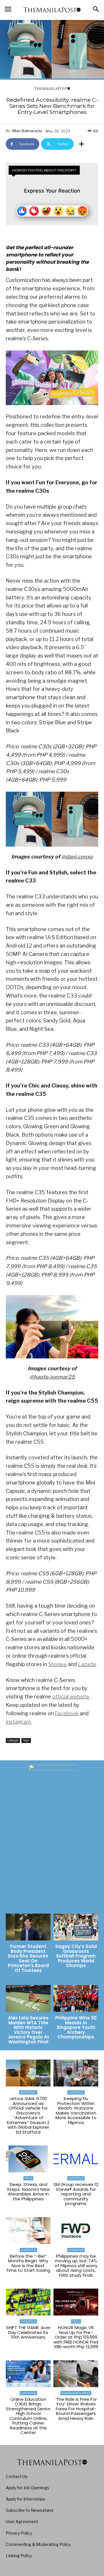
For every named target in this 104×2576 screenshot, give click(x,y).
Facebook (67, 1713)
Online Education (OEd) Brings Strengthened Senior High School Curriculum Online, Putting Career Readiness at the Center (28, 2416)
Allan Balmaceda (27, 131)
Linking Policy (19, 2556)
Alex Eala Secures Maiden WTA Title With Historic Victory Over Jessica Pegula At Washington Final (28, 2030)
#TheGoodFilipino (76, 2393)
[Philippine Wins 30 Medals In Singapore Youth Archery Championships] (76, 1998)
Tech (26, 1740)
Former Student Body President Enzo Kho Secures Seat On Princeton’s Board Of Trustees (28, 1958)
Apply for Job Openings (27, 2488)
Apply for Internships (25, 2499)
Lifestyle (13, 1740)
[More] (81, 144)
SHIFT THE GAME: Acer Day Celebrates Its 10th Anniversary (28, 2332)
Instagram (18, 1722)
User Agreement (22, 2521)
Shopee (57, 1664)
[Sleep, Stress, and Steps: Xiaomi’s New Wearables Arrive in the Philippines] (28, 2159)
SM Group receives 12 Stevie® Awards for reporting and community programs (76, 2194)
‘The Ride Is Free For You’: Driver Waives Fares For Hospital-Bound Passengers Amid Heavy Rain (76, 2409)
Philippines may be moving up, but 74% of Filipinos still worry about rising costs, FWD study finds (76, 2266)
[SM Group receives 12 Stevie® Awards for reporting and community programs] (76, 2159)
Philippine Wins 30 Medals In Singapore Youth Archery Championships (76, 2027)
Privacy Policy (19, 2533)
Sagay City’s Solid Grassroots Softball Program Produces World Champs (76, 1956)
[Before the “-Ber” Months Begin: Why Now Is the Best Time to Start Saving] (28, 2231)
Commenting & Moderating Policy (38, 2544)
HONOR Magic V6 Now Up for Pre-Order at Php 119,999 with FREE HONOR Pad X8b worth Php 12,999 (76, 2337)
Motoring (28, 2092)
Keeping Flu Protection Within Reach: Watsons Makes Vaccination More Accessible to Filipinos (76, 2110)
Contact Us (17, 2476)
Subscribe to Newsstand (29, 2510)
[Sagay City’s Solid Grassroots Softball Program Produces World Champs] (76, 1927)
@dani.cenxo (77, 857)
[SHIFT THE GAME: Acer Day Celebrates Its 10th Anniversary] (28, 2302)
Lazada (87, 1664)
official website (71, 1697)
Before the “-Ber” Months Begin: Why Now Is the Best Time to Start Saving (28, 2263)
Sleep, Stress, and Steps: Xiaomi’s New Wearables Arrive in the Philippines (28, 2192)
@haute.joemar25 (52, 1377)
